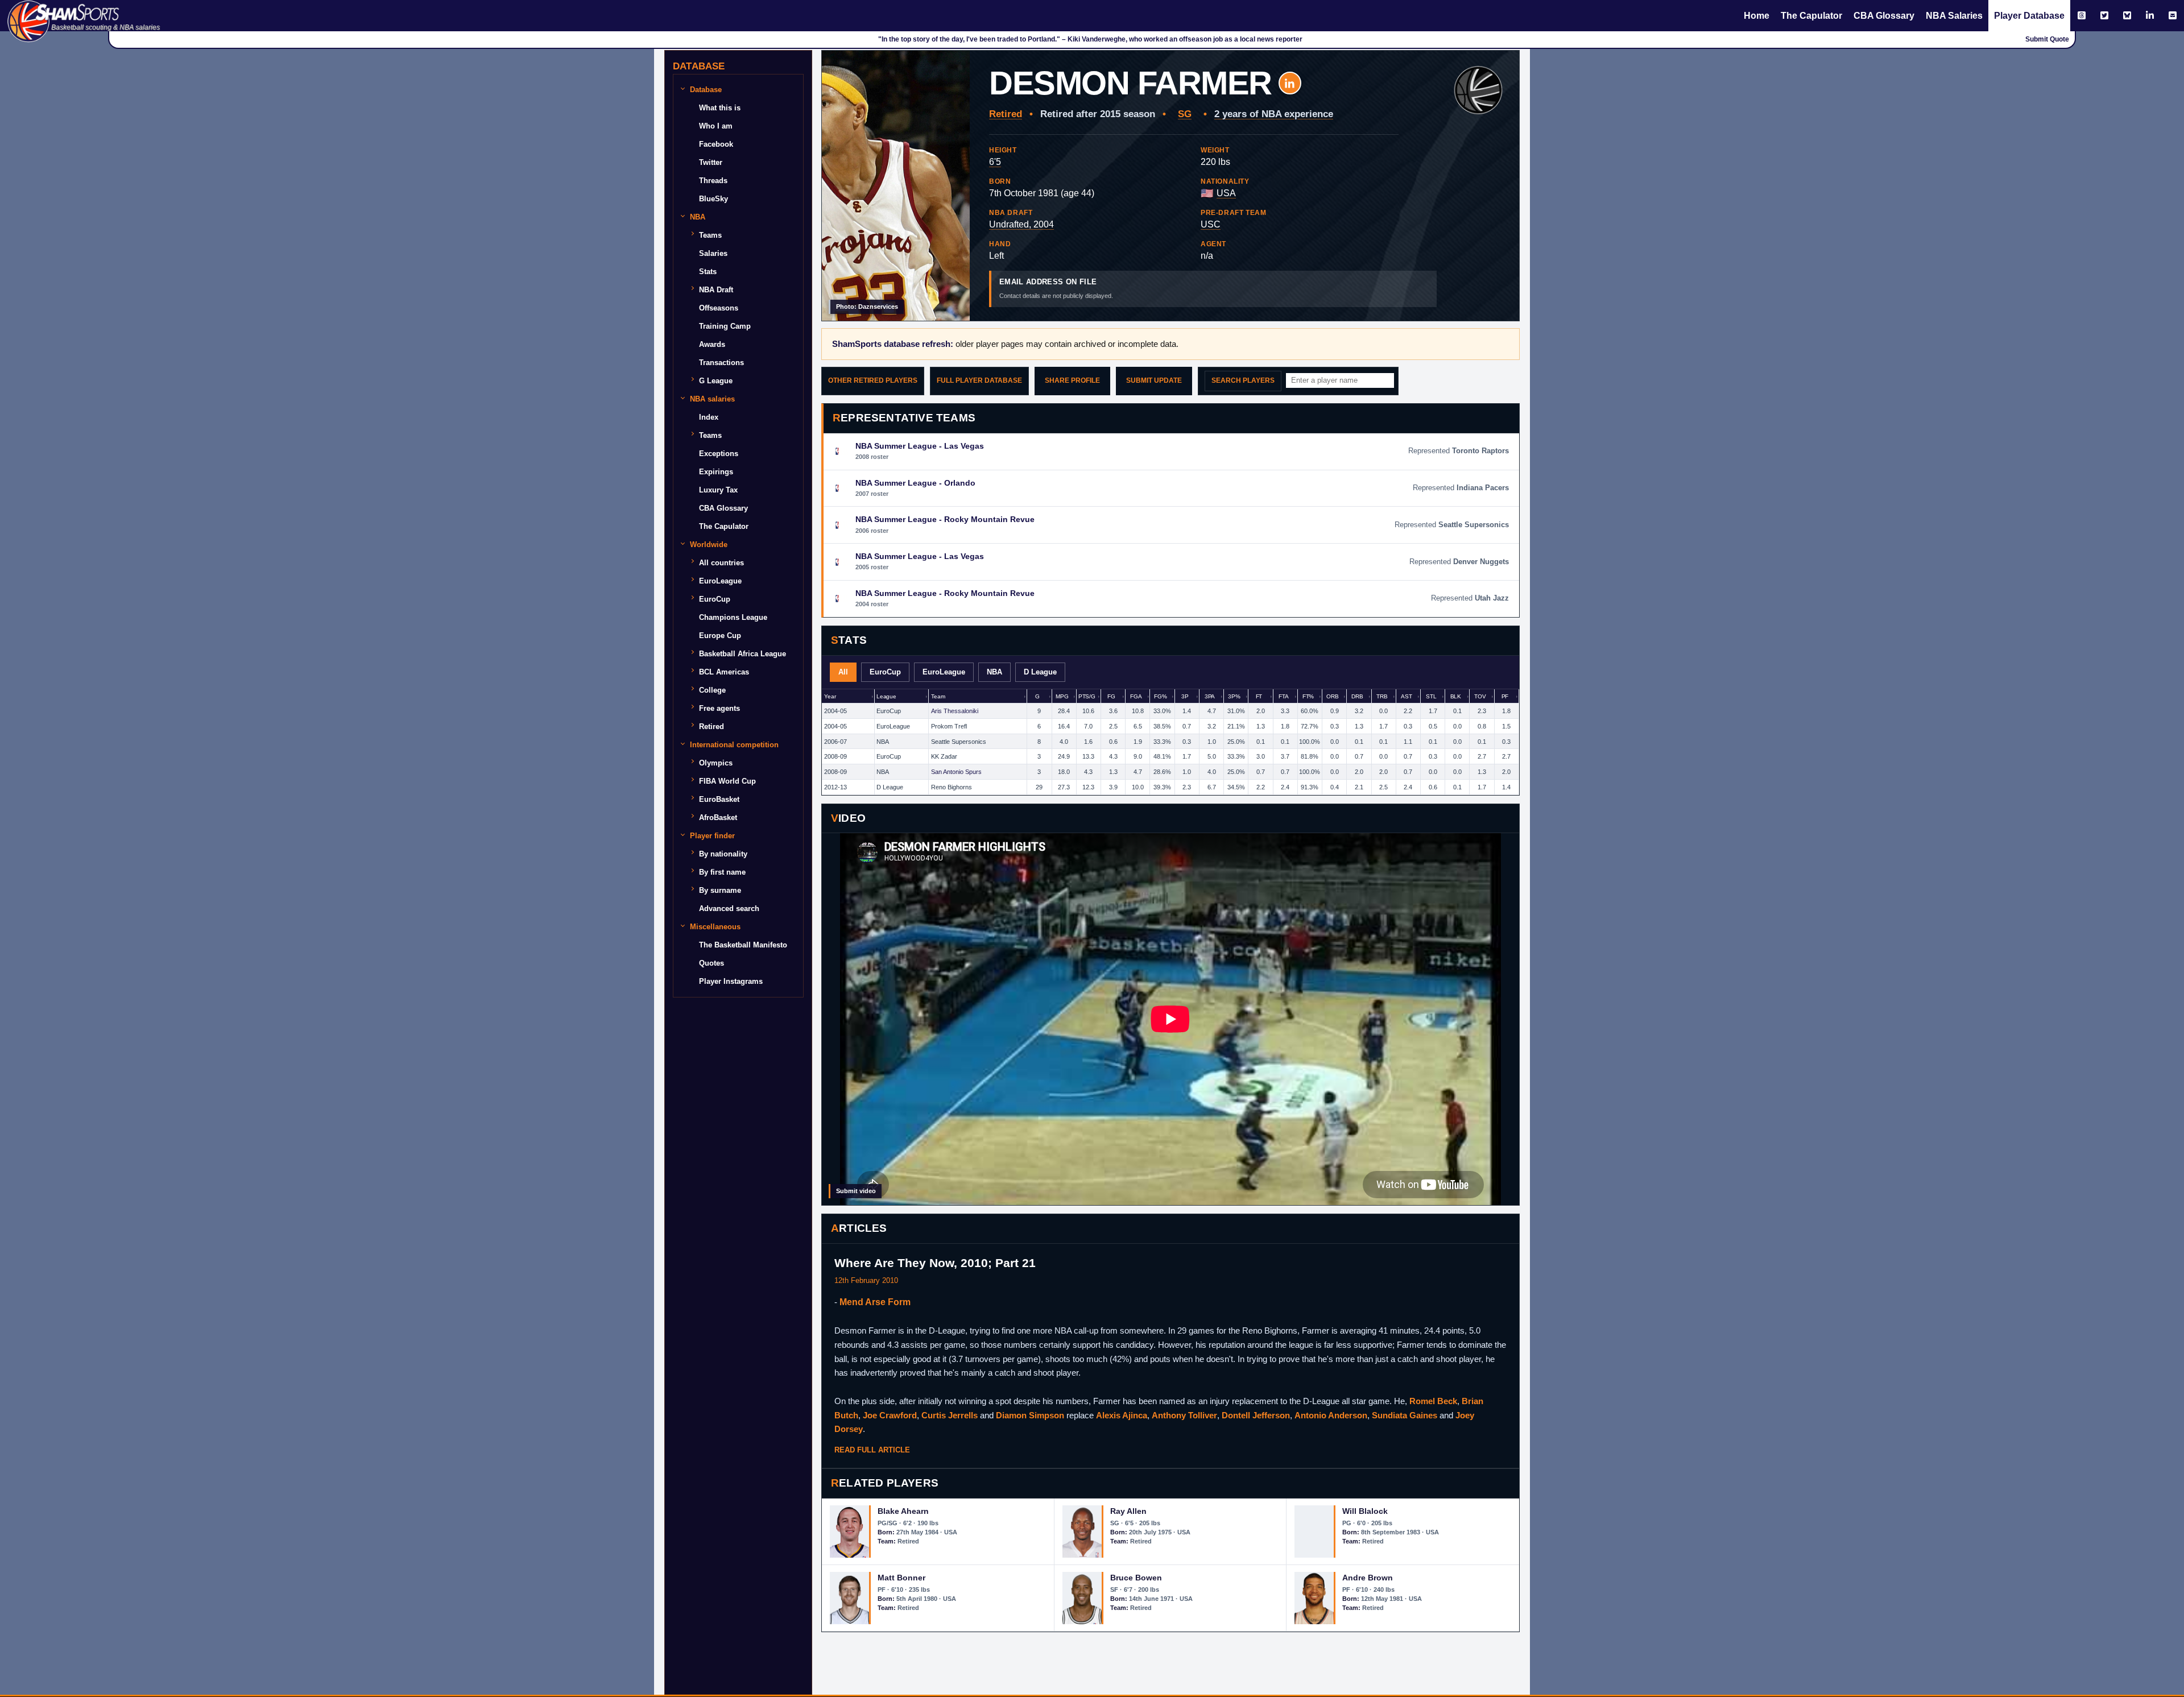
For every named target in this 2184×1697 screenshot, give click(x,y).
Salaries (713, 253)
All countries (721, 563)
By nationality (723, 854)
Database (706, 90)
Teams (710, 235)
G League (716, 381)
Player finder (712, 836)
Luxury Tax (718, 490)
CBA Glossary (1884, 16)
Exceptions (719, 454)
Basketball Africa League (743, 654)
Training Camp (725, 326)
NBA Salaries (1954, 16)
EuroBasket (719, 799)
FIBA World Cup (727, 781)
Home (1757, 16)
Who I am (716, 126)
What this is (720, 108)
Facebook (716, 144)
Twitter (711, 162)
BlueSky (713, 199)
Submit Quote (2047, 39)
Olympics (716, 763)
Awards (712, 344)
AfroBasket (718, 818)
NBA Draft (716, 290)
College (712, 690)
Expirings (716, 472)
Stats (708, 272)
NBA (698, 217)
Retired (712, 727)
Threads (713, 181)
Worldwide (709, 545)
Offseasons (719, 308)
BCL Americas (724, 672)
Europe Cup (720, 636)
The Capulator (1811, 16)
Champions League (733, 617)
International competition (734, 745)
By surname (720, 890)
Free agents (719, 708)
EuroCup (715, 599)
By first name (722, 872)
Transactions (721, 363)
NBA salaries (712, 399)
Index (709, 417)
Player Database (2029, 16)
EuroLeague (720, 581)
